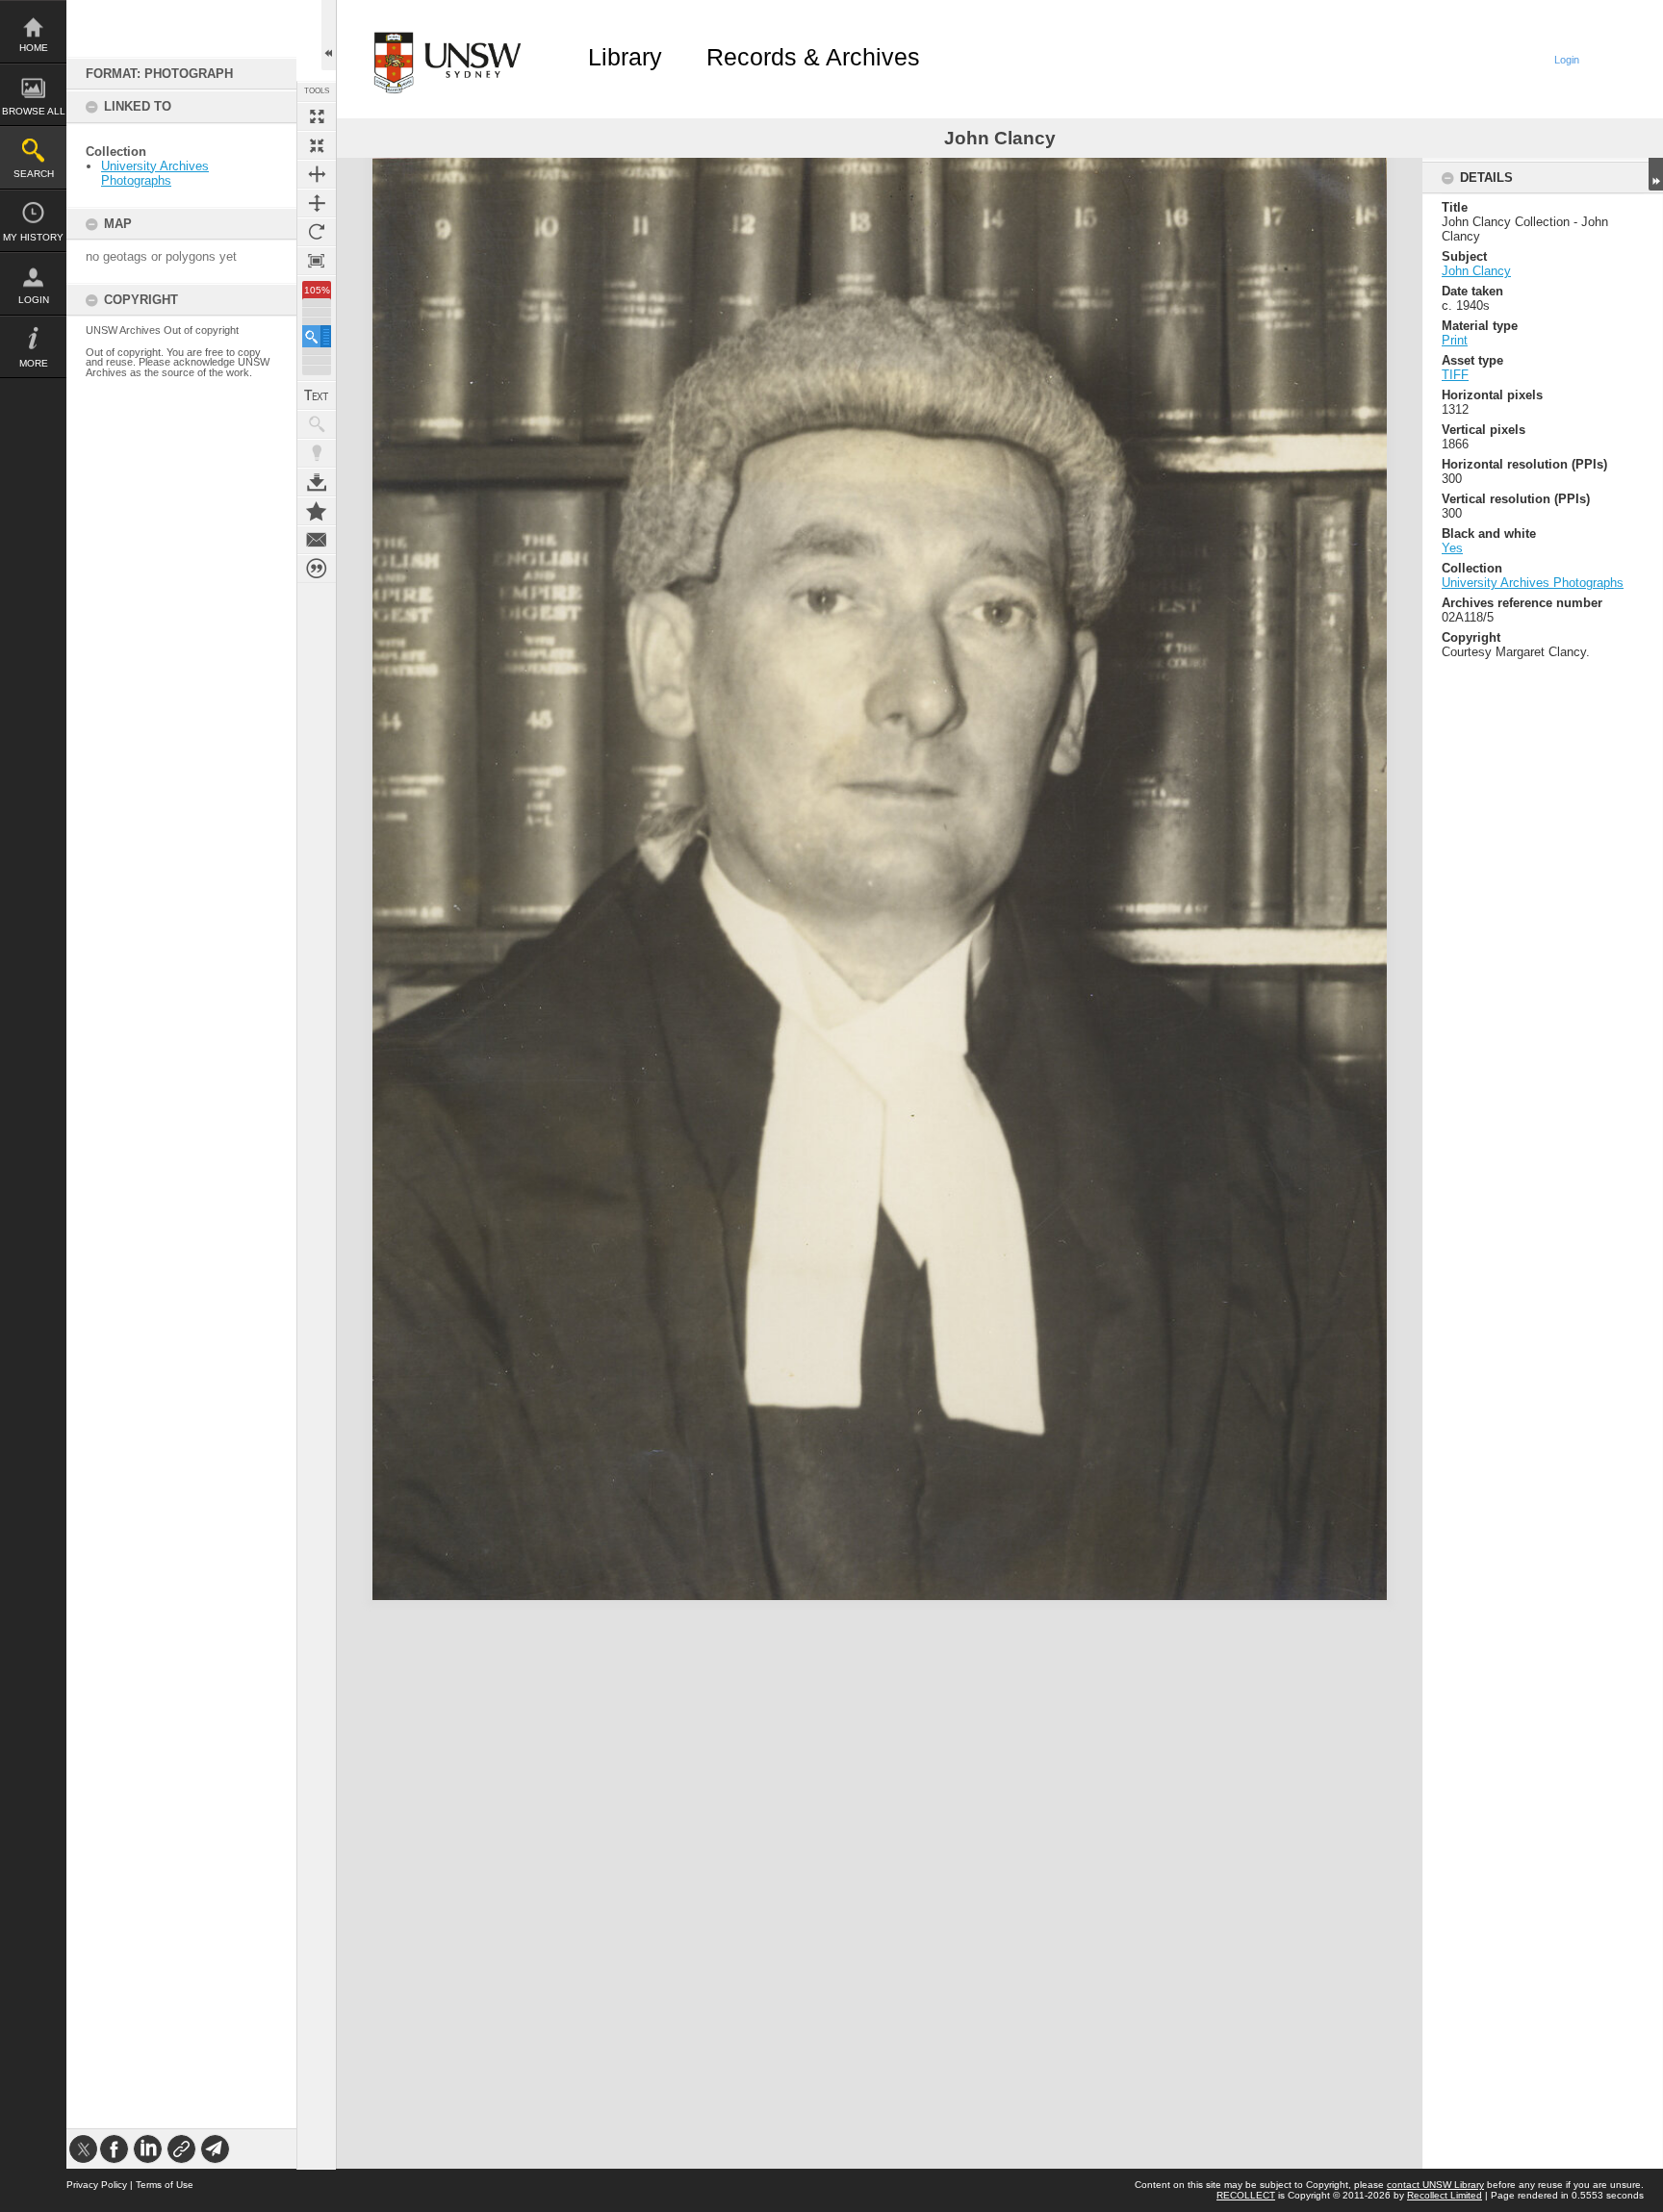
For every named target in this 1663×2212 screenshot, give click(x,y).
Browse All (34, 111)
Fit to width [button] (317, 174)
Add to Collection (317, 511)
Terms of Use (165, 2185)
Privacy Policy (97, 2185)
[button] (317, 336)
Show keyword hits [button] (317, 424)
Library (625, 57)
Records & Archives (813, 57)
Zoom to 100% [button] (317, 261)
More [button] (34, 363)
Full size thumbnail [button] (317, 116)
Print (1455, 340)
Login (34, 300)
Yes (1452, 548)
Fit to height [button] (317, 203)
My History (33, 237)
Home (34, 48)
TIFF (1455, 375)
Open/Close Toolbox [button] (329, 35)
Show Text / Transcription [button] (317, 395)
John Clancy (1476, 271)
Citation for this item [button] (317, 569)
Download (317, 482)
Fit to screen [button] (317, 145)
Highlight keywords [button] (317, 453)
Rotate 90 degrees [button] (317, 232)
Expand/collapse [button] (1656, 174)
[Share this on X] (83, 2149)
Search (34, 174)
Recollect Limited (1445, 2195)
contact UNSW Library (1435, 2185)
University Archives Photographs (155, 173)
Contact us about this (317, 540)
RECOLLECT (1246, 2195)
